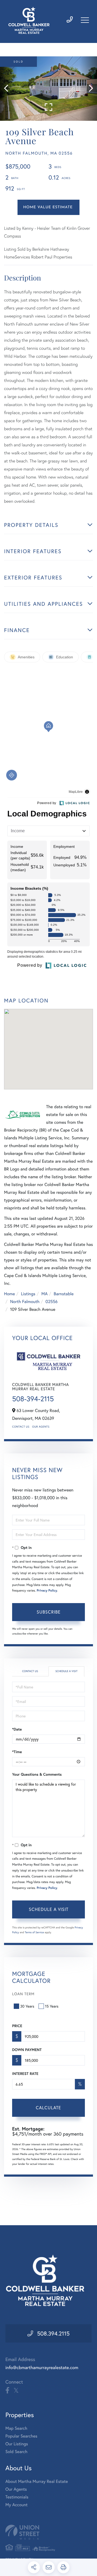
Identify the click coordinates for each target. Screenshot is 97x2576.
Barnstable (64, 1294)
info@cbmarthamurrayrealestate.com (42, 2367)
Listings (28, 1294)
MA (45, 1294)
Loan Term (23, 1994)
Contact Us (21, 1427)
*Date (17, 1729)
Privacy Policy (47, 1591)
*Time (17, 1752)
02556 (52, 1302)
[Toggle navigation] (85, 20)
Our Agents (41, 1427)
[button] (9, 89)
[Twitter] (16, 2391)
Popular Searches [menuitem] (21, 2436)
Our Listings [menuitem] (17, 2444)
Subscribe (49, 1612)
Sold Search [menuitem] (16, 2452)
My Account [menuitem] (16, 2505)
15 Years (52, 2006)
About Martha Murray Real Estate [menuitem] (37, 2481)
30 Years (27, 2006)
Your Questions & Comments (37, 1774)
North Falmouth (25, 1302)
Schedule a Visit (66, 1671)
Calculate (48, 2108)
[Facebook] (7, 2391)
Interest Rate (25, 2074)
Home (9, 1294)
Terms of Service (34, 1932)
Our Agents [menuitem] (16, 2489)
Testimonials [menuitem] (17, 2497)
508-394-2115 (33, 1399)
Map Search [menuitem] (16, 2428)
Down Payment (27, 2050)
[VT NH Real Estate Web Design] (48, 2532)
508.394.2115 (53, 2333)
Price (17, 2026)
